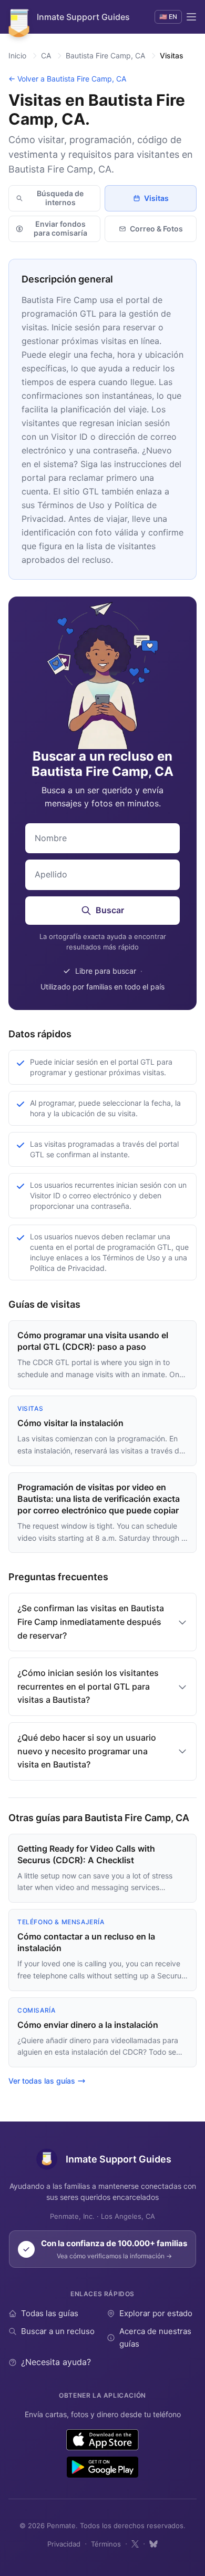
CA (46, 55)
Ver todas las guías (42, 2081)
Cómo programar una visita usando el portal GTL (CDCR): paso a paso (93, 1341)
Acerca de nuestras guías (155, 2337)
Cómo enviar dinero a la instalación (88, 2025)
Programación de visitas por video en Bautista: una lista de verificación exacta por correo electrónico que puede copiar (99, 1499)
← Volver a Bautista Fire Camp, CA (67, 79)
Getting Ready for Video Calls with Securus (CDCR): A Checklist (86, 1854)
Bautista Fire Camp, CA (105, 55)
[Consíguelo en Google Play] (102, 2467)
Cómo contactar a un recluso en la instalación (86, 1942)
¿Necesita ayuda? (56, 2362)
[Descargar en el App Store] (103, 2440)
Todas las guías (50, 2313)
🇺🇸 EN (168, 17)
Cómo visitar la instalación (70, 1423)
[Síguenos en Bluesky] (153, 2544)
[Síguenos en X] (135, 2544)
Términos (106, 2544)
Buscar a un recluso (58, 2331)
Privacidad (64, 2544)
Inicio (17, 55)
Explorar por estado (156, 2313)
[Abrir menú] (191, 17)
